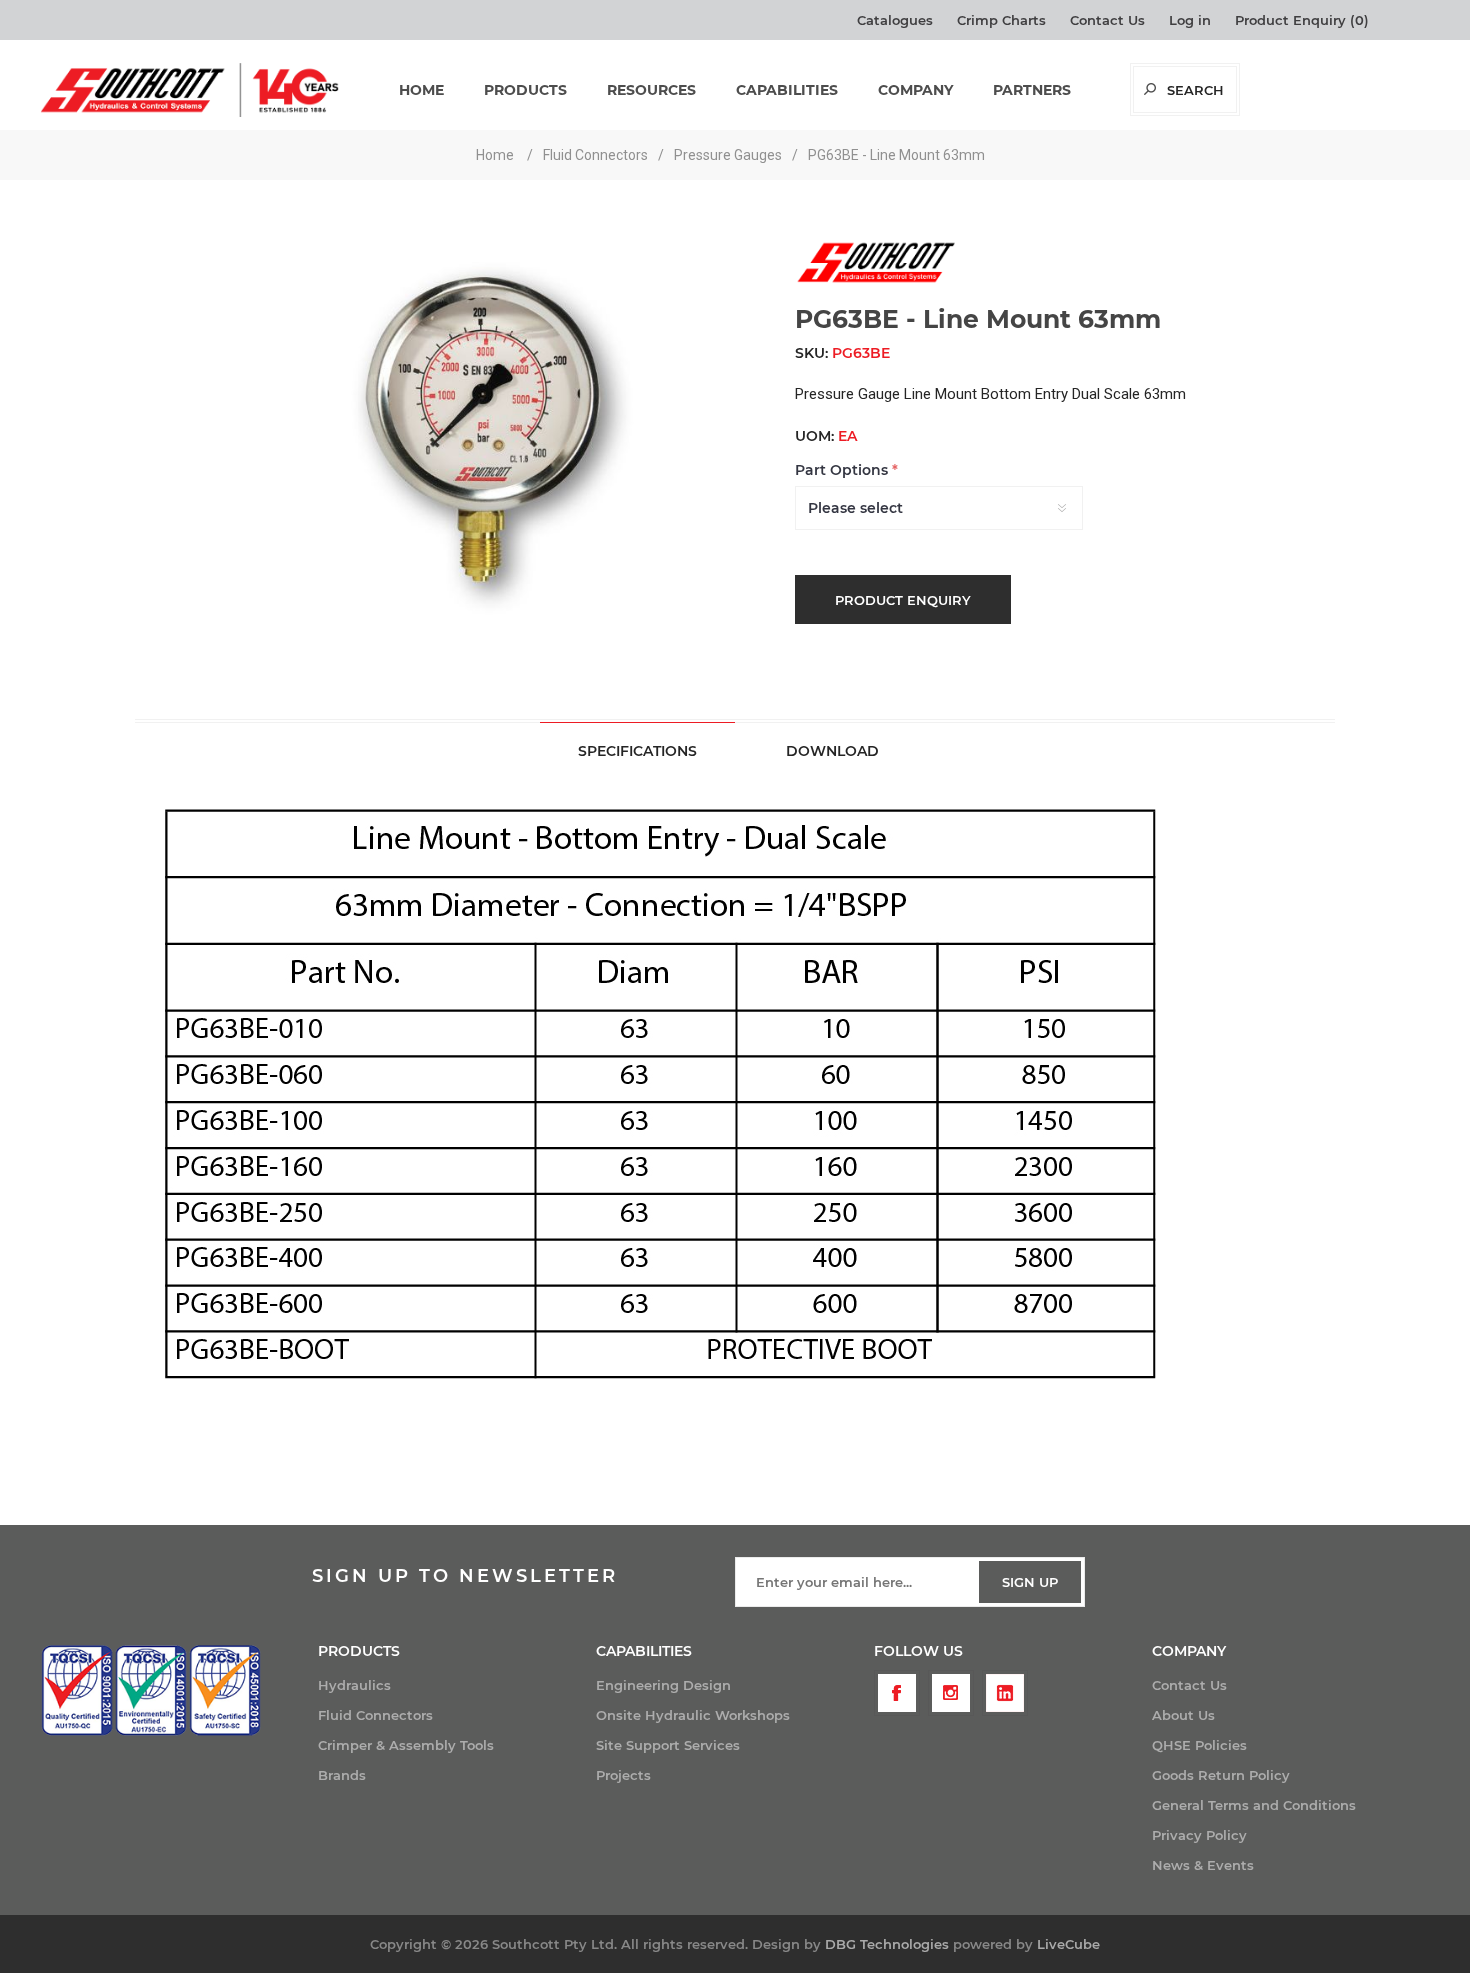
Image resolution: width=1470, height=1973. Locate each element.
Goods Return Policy (1221, 1775)
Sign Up (1030, 1582)
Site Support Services (668, 1745)
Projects (623, 1775)
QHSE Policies (1199, 1745)
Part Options (843, 470)
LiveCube (1068, 1944)
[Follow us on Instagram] (951, 1693)
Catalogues (895, 20)
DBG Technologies (887, 1944)
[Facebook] (897, 1693)
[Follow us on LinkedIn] (1005, 1693)
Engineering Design (663, 1685)
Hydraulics (354, 1685)
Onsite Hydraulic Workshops (693, 1715)
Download (832, 751)
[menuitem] (457, 1685)
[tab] (637, 750)
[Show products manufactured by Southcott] (875, 281)
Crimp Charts (1001, 20)
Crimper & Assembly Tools (406, 1745)
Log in (1190, 20)
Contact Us (1107, 20)
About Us (1183, 1715)
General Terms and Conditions (1254, 1805)
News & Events (1203, 1865)
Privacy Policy (1199, 1835)
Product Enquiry (903, 600)
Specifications (637, 751)
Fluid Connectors (375, 1715)
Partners (1032, 90)
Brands (342, 1775)
